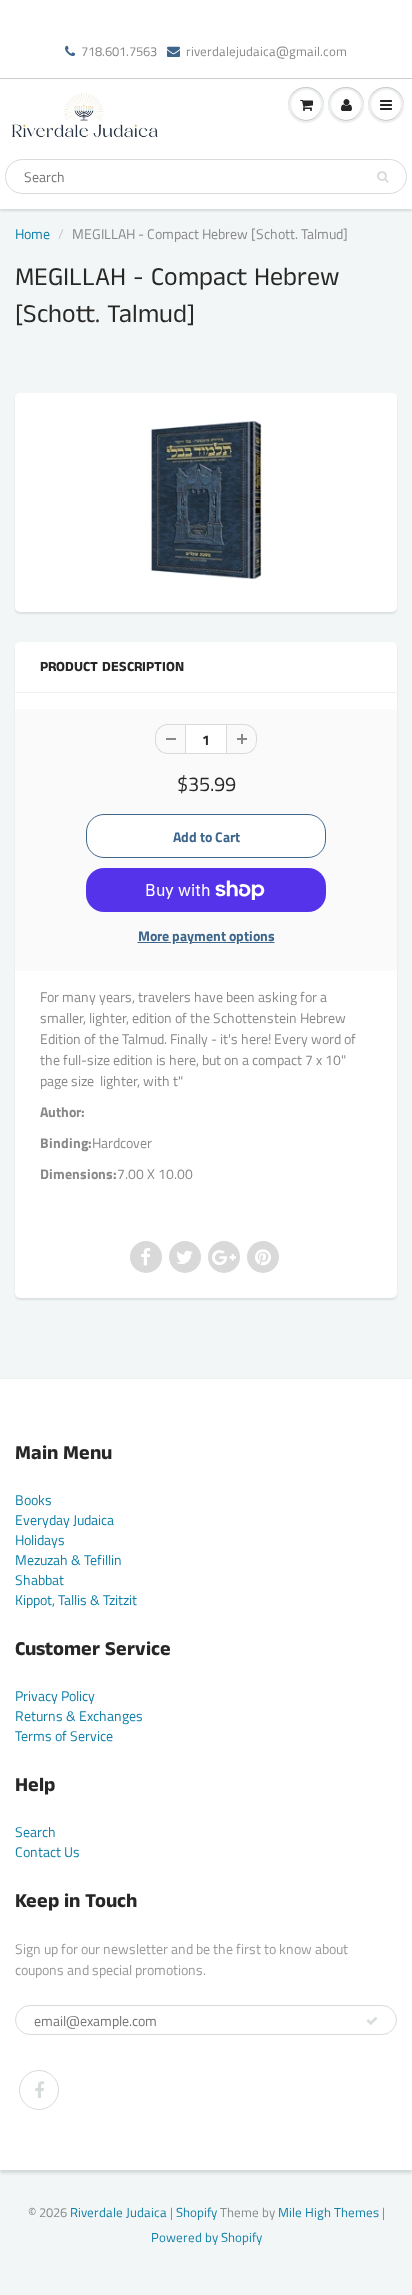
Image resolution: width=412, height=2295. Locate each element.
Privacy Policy (55, 1695)
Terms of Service (64, 1735)
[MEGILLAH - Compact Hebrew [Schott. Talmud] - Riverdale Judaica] (206, 500)
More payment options (206, 936)
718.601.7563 (119, 51)
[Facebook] (39, 2090)
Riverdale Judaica (118, 2212)
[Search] (382, 177)
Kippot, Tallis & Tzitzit (76, 1599)
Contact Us (47, 1851)
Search (35, 1831)
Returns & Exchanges (79, 1715)
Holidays (40, 1539)
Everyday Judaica (64, 1519)
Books (33, 1499)
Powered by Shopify (206, 2237)
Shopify (196, 2212)
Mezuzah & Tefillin (68, 1559)
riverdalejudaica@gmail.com (266, 51)
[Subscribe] (372, 2021)
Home (32, 233)
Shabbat (39, 1579)
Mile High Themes (328, 2212)
